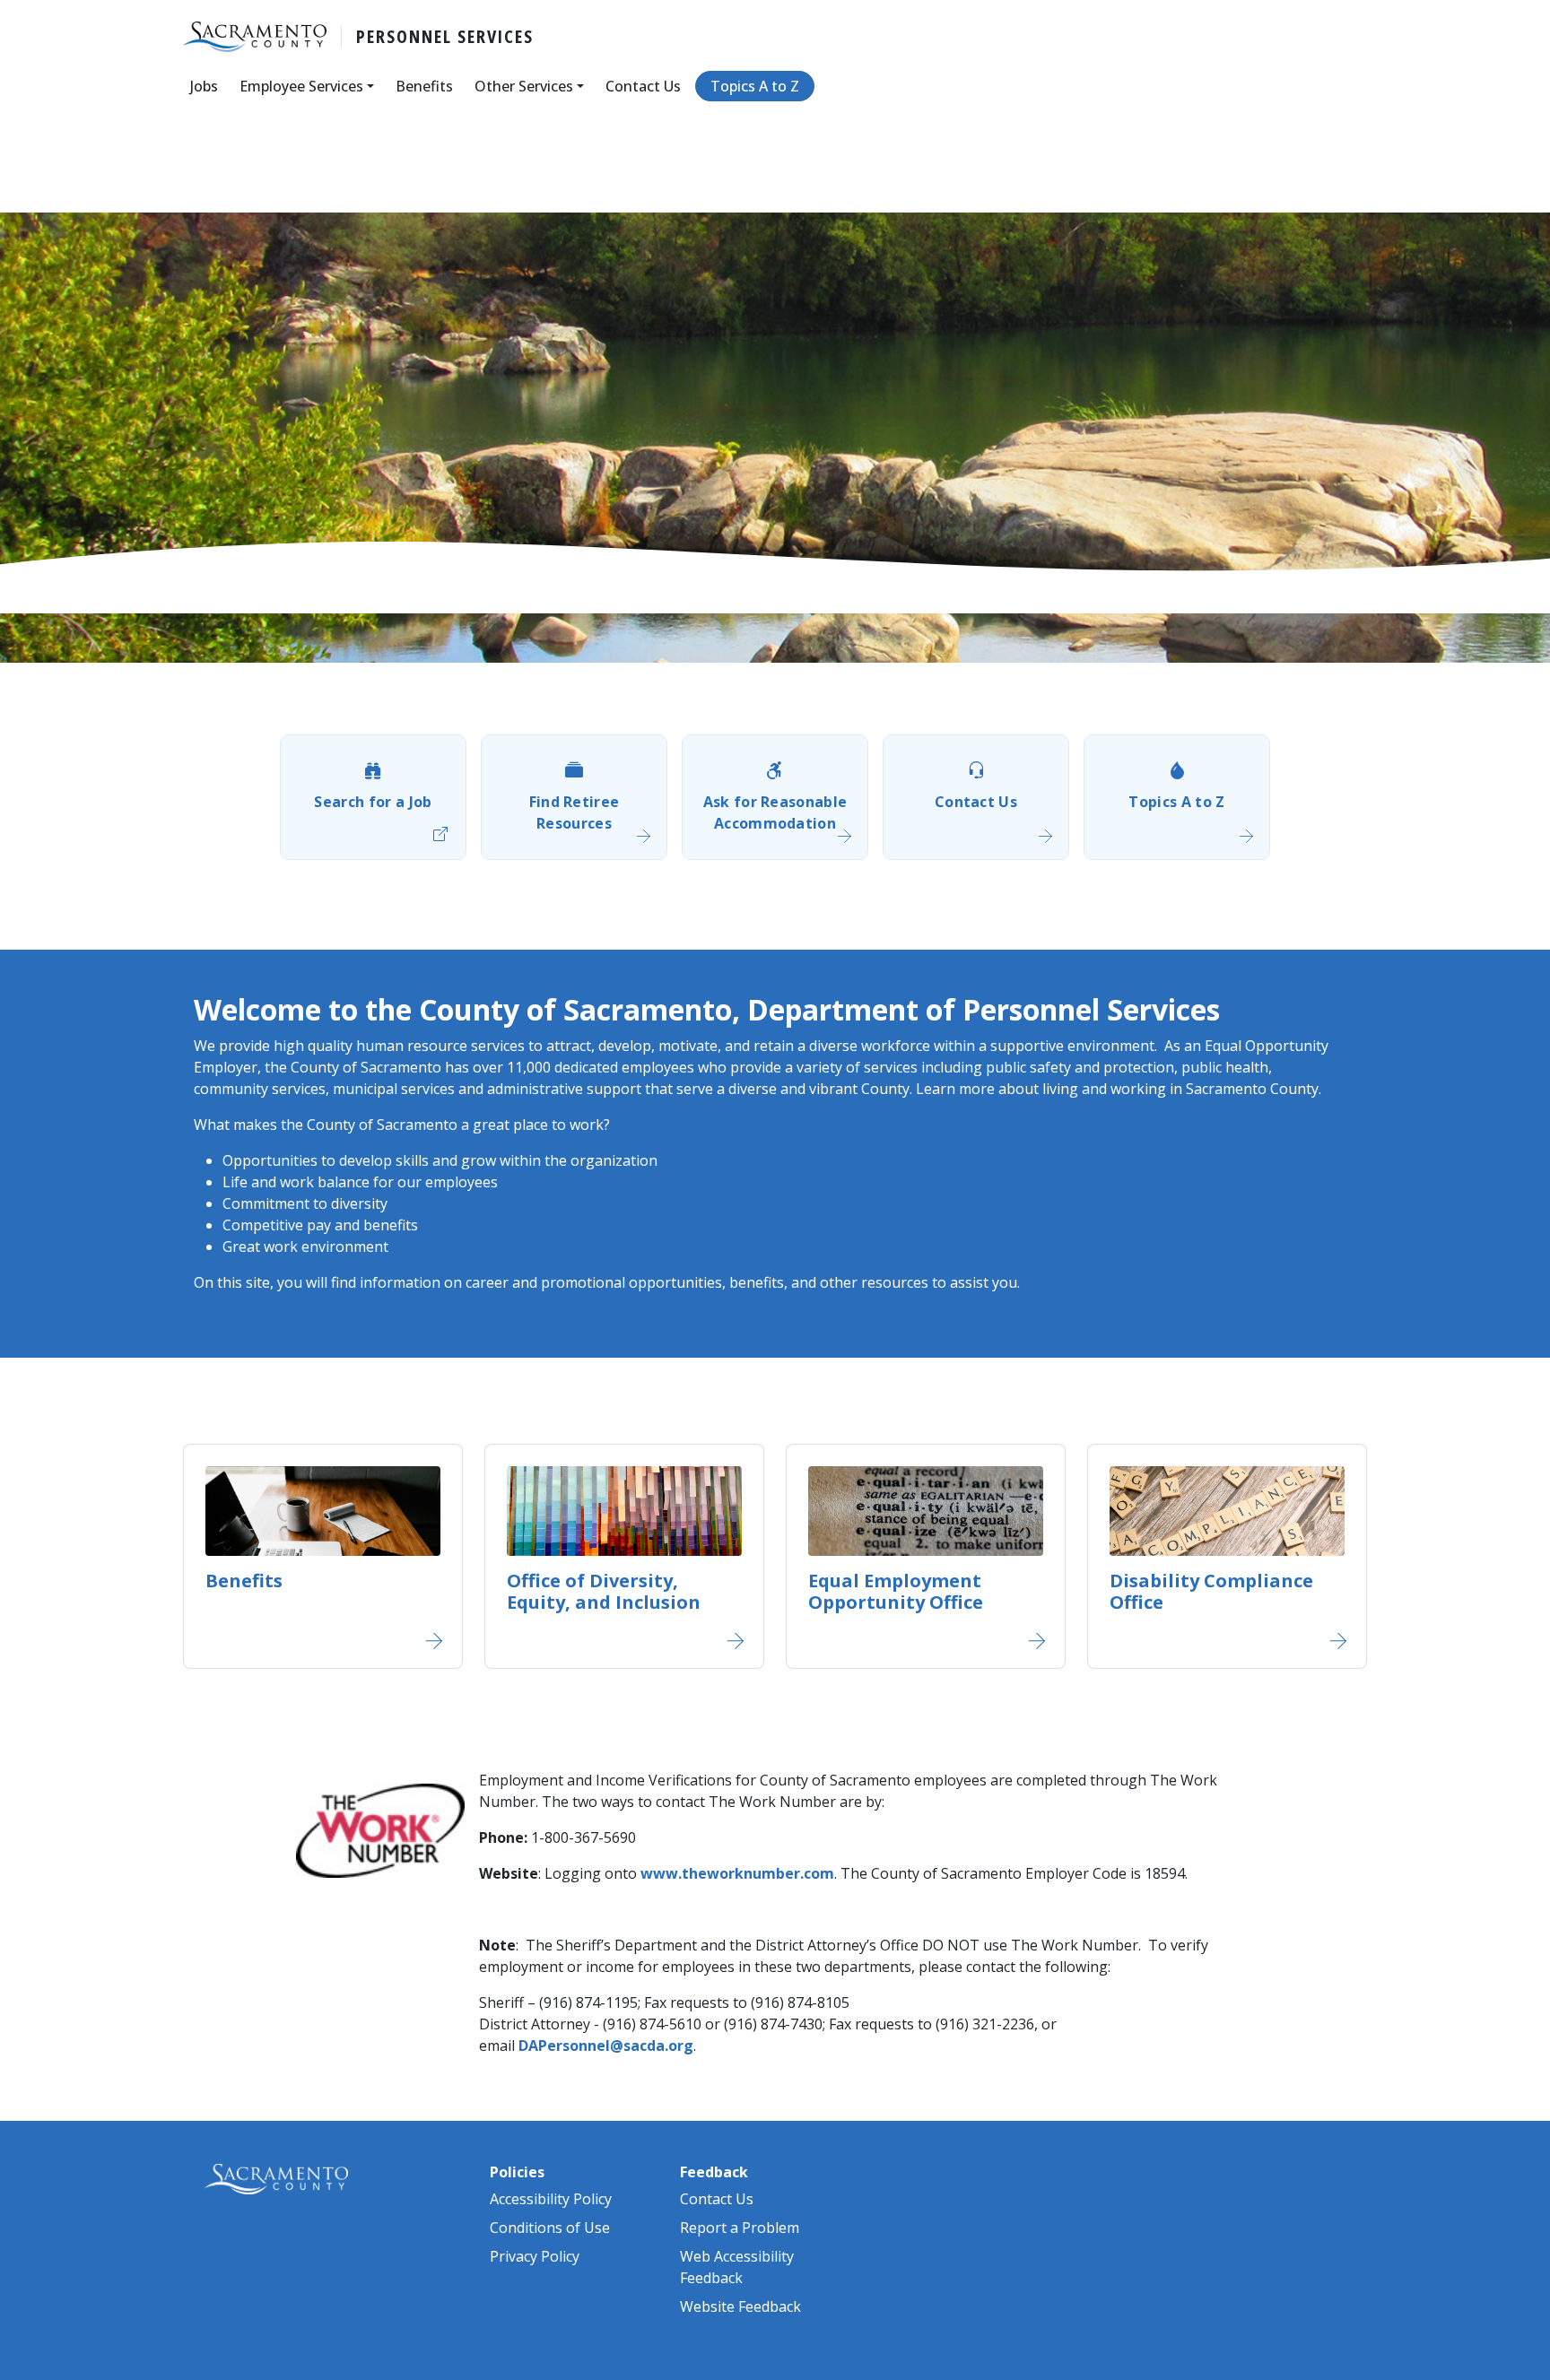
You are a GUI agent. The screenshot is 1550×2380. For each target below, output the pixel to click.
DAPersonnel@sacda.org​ (606, 2046)
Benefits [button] (424, 86)
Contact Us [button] (643, 86)
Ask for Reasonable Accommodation (775, 812)
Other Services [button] (524, 86)
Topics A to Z (1176, 802)
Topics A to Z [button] (755, 86)
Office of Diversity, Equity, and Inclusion (604, 1591)
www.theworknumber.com (737, 1873)
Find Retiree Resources (575, 812)
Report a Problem (740, 2228)
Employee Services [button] (301, 86)
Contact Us (976, 802)
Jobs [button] (204, 86)
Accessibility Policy (551, 2199)
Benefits (244, 1581)
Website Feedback (740, 2306)
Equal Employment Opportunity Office (896, 1591)
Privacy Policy (535, 2256)
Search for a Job (373, 802)
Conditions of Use (550, 2228)
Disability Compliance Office (1211, 1591)
